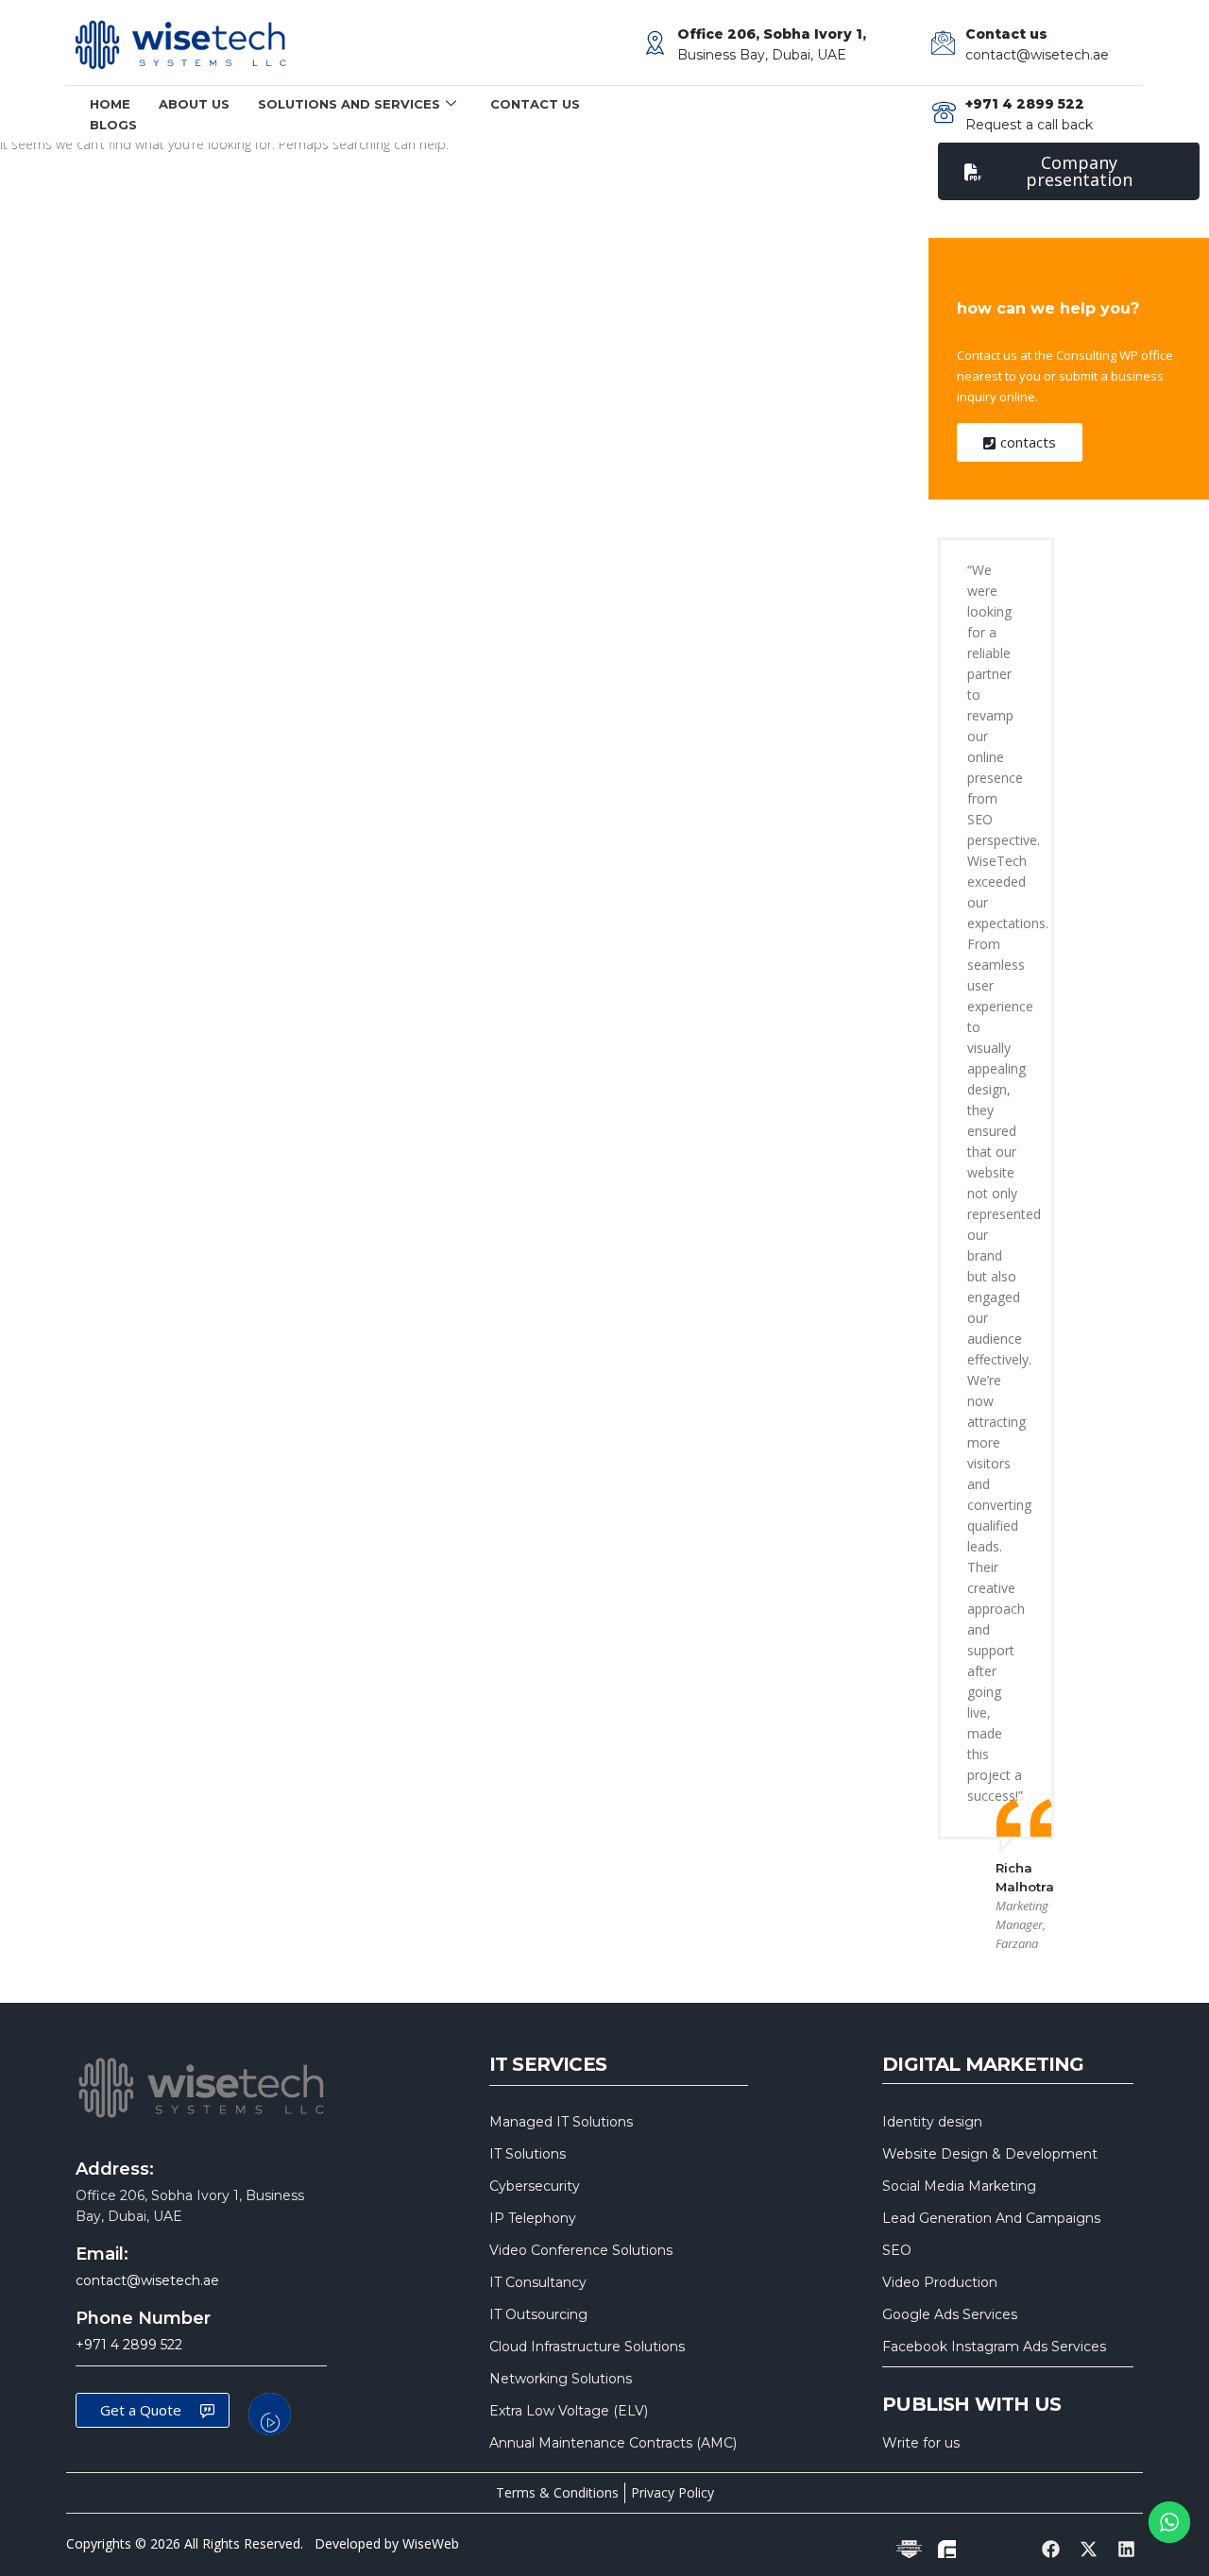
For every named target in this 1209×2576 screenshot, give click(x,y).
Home (110, 104)
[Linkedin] (1127, 2550)
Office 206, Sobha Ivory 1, (772, 34)
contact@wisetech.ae (1037, 55)
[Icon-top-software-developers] (909, 2550)
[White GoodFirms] (946, 2550)
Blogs (113, 125)
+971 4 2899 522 (129, 2345)
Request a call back (1029, 125)
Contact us (535, 104)
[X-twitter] (1089, 2550)
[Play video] (270, 2414)
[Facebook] (1050, 2550)
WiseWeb (431, 2543)
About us (194, 104)
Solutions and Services (349, 104)
